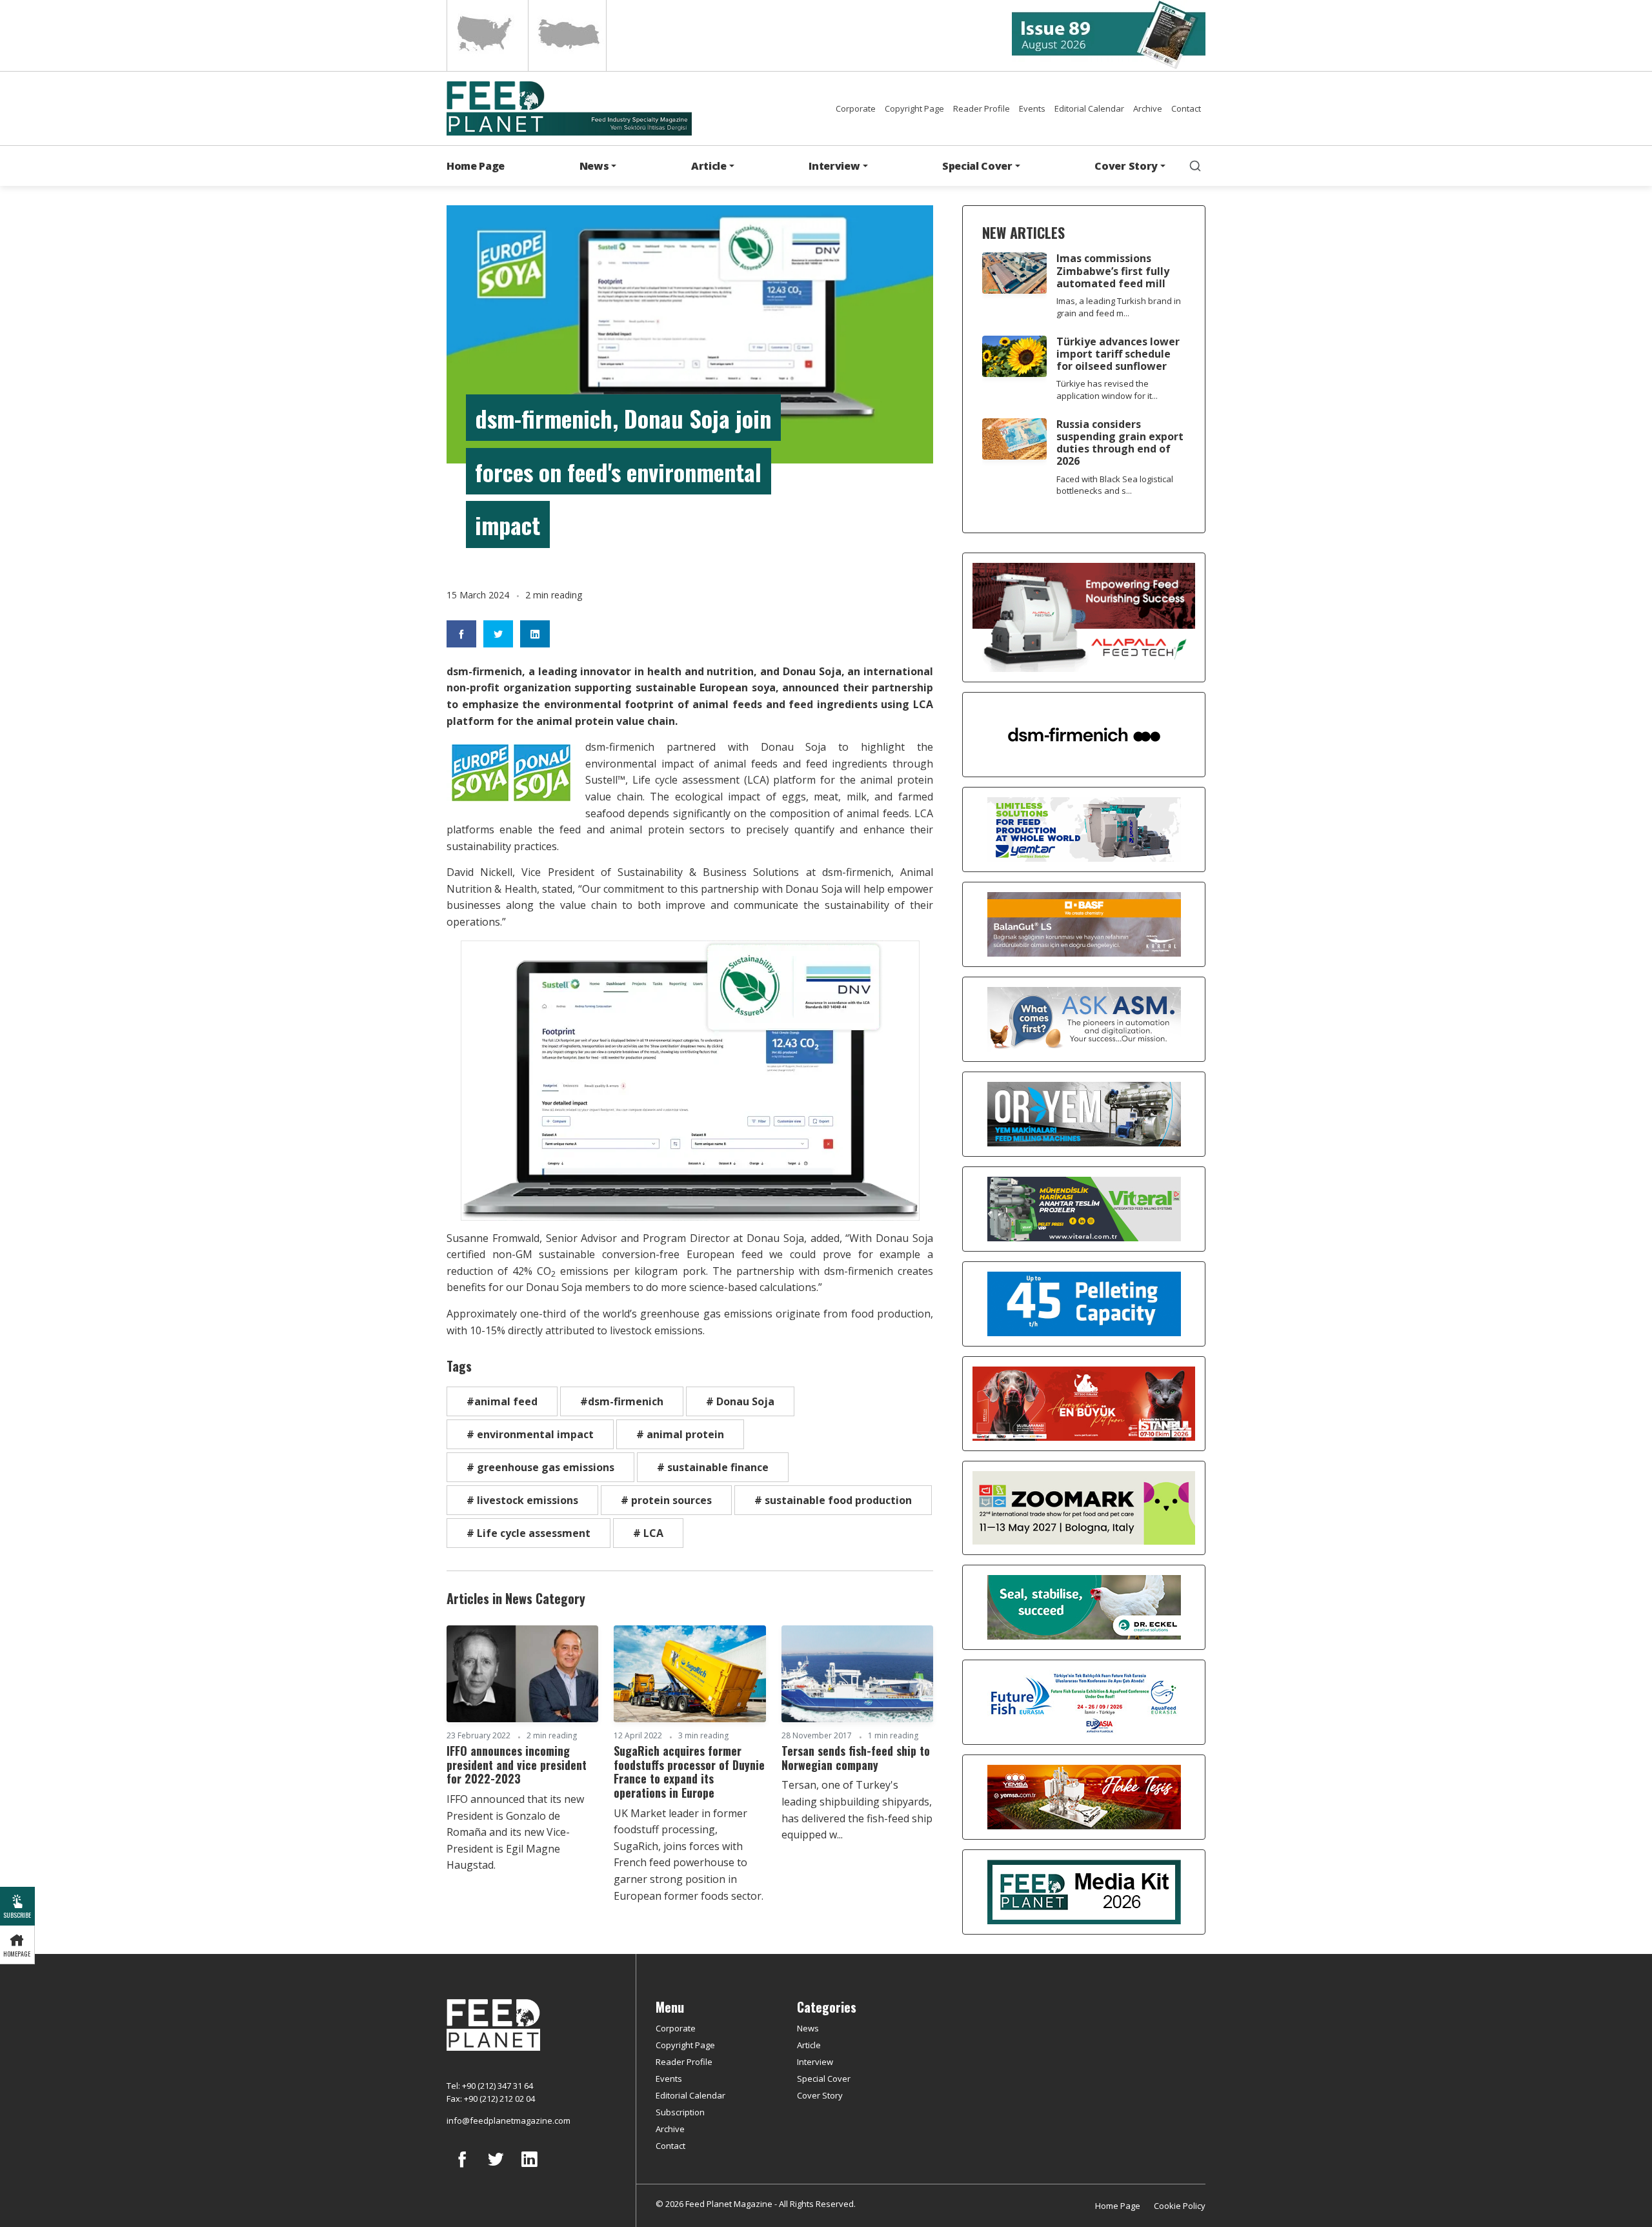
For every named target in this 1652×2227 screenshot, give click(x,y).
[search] (1195, 166)
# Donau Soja (740, 1401)
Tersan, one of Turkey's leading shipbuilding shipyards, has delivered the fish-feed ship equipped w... (857, 1810)
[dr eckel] (1084, 1606)
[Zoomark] (1084, 1507)
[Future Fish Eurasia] (1084, 1701)
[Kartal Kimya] (1084, 923)
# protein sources (666, 1500)
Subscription (680, 2112)
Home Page (476, 166)
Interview (815, 2062)
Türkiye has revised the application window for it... (1107, 390)
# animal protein (680, 1434)
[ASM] (1084, 1018)
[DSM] (1084, 733)
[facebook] (462, 2169)
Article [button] (709, 166)
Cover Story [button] (1126, 166)
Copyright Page (914, 108)
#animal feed (502, 1401)
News (808, 2028)
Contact (1186, 108)
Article (809, 2045)
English (486, 36)
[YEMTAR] (1084, 828)
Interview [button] (834, 166)
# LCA (648, 1533)
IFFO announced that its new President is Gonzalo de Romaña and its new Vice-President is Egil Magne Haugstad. (515, 1832)
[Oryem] (1084, 1113)
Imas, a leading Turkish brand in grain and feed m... (1119, 307)
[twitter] (496, 2169)
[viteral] (1084, 1208)
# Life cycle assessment (529, 1533)
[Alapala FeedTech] (1084, 616)
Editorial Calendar (1089, 108)
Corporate (856, 108)
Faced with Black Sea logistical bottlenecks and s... (1115, 485)
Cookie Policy (1180, 2206)
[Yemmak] (1084, 1303)
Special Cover (824, 2079)
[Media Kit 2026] (1084, 1891)
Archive (1148, 108)
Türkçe (567, 36)
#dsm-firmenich (622, 1401)
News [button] (594, 166)
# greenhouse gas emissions (540, 1467)
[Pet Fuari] (1084, 1403)
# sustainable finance (713, 1467)
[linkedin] (529, 2169)
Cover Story (820, 2095)
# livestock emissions (522, 1500)
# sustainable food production (833, 1500)
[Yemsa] (1084, 1796)
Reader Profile (982, 108)
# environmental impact (530, 1434)
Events (1032, 108)
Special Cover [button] (977, 166)
